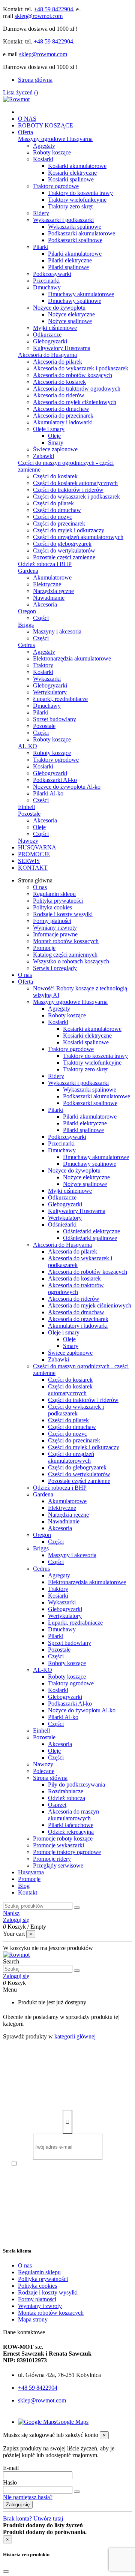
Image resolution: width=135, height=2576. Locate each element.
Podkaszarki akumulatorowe (82, 233)
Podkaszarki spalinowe (75, 240)
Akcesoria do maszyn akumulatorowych (73, 1815)
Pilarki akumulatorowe (75, 254)
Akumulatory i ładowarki (63, 422)
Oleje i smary (49, 429)
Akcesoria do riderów (59, 395)
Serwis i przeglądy (55, 968)
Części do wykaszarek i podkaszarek (76, 496)
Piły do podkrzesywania (76, 1784)
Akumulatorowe (52, 577)
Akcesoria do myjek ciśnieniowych (75, 402)
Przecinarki (46, 281)
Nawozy (28, 841)
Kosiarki (43, 159)
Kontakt (28, 1892)
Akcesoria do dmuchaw (61, 409)
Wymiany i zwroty (55, 928)
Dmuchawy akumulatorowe (81, 294)
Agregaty (44, 146)
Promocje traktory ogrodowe (67, 1852)
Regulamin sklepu (54, 894)
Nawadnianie (49, 598)
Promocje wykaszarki (58, 1845)
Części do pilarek (53, 503)
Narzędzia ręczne (53, 591)
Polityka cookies (52, 907)
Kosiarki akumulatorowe (77, 166)
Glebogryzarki (50, 341)
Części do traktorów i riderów (68, 490)
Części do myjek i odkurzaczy (69, 530)
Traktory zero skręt (70, 206)
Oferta (25, 982)
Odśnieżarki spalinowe (90, 1238)
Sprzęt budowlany (55, 719)
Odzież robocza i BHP (45, 564)
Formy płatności (52, 921)
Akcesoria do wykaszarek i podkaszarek (81, 368)
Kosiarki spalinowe (71, 179)
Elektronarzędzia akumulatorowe (72, 658)
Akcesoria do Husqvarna (47, 355)
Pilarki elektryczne (70, 260)
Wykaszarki (47, 679)
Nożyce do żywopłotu (59, 308)
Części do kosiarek (55, 476)
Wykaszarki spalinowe (75, 227)
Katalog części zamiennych (65, 955)
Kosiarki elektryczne (72, 173)
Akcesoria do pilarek (58, 362)
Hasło (10, 2482)
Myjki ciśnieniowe (55, 328)
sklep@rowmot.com (39, 16)
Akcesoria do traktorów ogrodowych (77, 389)
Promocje (44, 948)
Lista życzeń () (20, 92)
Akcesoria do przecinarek (63, 416)
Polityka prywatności (58, 901)
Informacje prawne (55, 934)
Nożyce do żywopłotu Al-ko (67, 787)
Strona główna (35, 80)
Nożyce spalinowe (70, 321)
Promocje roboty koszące (63, 1838)
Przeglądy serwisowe (58, 1865)
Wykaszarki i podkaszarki (63, 220)
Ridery (41, 213)
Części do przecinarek (59, 523)
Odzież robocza (67, 1798)
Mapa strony (33, 2319)
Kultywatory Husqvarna (62, 348)
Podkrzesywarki (52, 274)
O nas (40, 887)
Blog (24, 1886)
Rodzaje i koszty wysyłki (63, 914)
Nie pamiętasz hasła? (28, 2497)
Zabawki (43, 456)
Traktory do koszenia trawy (80, 193)
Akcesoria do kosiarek (59, 382)
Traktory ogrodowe (56, 186)
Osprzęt (57, 1805)
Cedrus (26, 645)
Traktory (43, 665)
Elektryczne (47, 584)
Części (41, 618)
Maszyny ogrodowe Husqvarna (55, 139)
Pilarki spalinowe (68, 267)
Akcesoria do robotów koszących (73, 375)
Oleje (54, 436)
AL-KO (28, 746)
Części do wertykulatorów (64, 550)
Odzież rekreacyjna (71, 1832)
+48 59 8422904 (53, 9)
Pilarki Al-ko (48, 793)
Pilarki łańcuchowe (71, 1825)
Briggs (26, 625)
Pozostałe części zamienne (64, 557)
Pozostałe (44, 726)
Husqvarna (31, 1872)
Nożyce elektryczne (71, 314)
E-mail (11, 2468)
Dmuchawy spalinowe (75, 301)
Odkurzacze (47, 335)
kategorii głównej (75, 2036)
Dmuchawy (47, 287)
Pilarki (41, 247)
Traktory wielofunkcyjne (77, 200)
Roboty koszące (52, 152)
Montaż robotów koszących (66, 941)
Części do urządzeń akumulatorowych (78, 537)
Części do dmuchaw (57, 510)
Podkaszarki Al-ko (55, 780)
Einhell (26, 807)
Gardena (28, 571)
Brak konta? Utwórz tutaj (33, 2518)
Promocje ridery (52, 1859)
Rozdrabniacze (66, 1791)
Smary (56, 443)
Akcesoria (45, 604)
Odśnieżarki (62, 1224)
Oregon (27, 611)
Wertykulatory (50, 692)
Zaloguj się (18, 2505)
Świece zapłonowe (55, 449)
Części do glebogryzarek (62, 544)
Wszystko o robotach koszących (71, 961)
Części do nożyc (52, 517)
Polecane (44, 1771)
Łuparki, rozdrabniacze (60, 699)
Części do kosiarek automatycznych (75, 483)
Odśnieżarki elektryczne (91, 1231)
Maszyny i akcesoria (57, 631)
